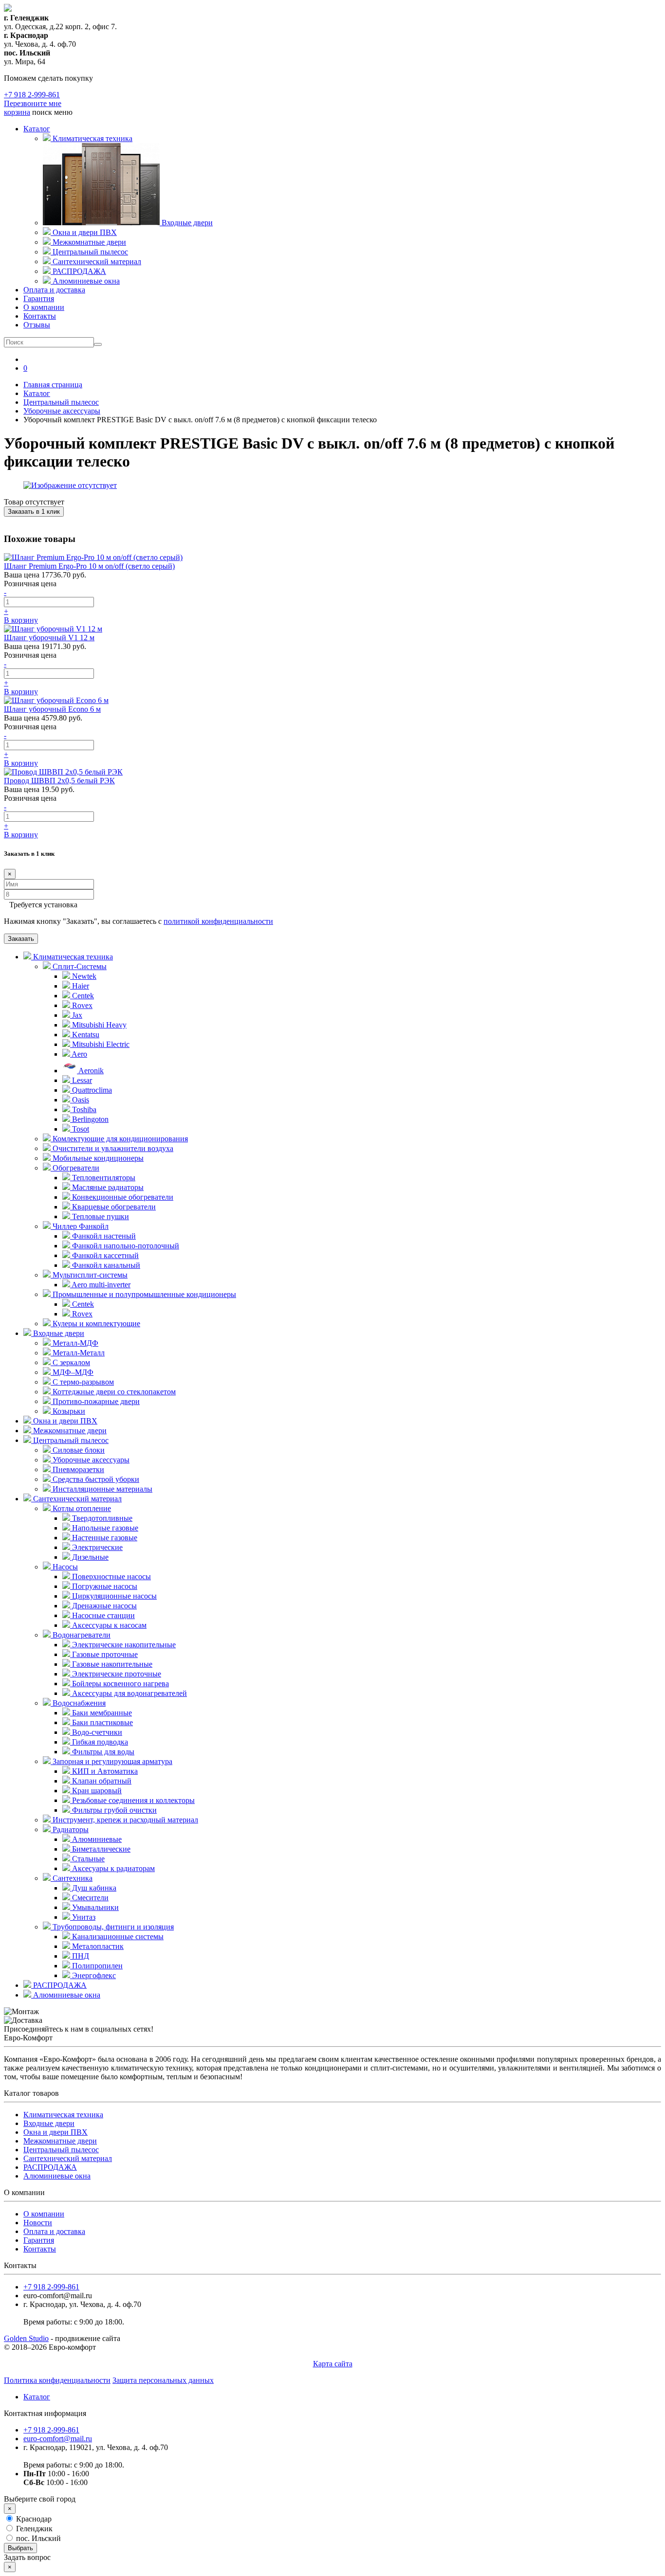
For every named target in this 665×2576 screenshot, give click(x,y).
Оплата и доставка (54, 290)
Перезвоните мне (33, 103)
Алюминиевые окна (66, 1995)
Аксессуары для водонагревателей (129, 1693)
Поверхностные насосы (111, 1576)
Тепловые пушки (100, 1216)
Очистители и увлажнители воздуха (112, 1148)
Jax (76, 1015)
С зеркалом (70, 1362)
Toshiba (83, 1109)
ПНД (80, 1956)
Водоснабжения (78, 1703)
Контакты (40, 316)
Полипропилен (96, 1966)
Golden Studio (26, 2338)
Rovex (81, 1005)
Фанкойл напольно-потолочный (125, 1246)
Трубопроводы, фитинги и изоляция (112, 1927)
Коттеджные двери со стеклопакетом (113, 1392)
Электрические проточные (116, 1674)
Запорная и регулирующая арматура (111, 1761)
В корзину (21, 620)
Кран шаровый (96, 1791)
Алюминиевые (96, 1839)
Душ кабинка (93, 1888)
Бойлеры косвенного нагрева (120, 1684)
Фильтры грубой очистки (113, 1810)
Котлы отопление (81, 1508)
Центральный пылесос (70, 1440)
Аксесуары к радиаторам (112, 1868)
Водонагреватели (81, 1635)
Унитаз (83, 1917)
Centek (82, 996)
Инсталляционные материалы (102, 1489)
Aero (79, 1054)
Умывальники (94, 1907)
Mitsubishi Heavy (98, 1025)
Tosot (80, 1129)
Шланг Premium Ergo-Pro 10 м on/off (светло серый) (89, 566)
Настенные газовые (104, 1538)
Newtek (83, 976)
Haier (80, 986)
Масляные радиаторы (107, 1187)
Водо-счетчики (96, 1732)
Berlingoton (89, 1119)
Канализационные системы (117, 1937)
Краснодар (33, 2519)
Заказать (21, 939)
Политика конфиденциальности (57, 2380)
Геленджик (33, 2529)
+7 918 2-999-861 (32, 95)
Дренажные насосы (103, 1606)
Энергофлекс (93, 1975)
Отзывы (37, 325)
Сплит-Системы (79, 966)
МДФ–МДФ (72, 1372)
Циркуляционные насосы (113, 1596)
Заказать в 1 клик (34, 512)
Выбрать (20, 2548)
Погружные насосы (104, 1586)
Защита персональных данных (163, 2380)
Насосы (64, 1567)
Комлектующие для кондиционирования (119, 1139)
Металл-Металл (78, 1353)
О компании (44, 307)
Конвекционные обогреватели (122, 1197)
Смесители (89, 1898)
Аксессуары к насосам (108, 1625)
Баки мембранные (101, 1713)
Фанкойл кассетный (104, 1255)
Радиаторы (70, 1829)
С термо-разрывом (82, 1382)
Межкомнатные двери (69, 1431)
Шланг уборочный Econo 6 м (52, 709)
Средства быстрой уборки (95, 1479)
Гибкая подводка (99, 1742)
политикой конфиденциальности (218, 921)
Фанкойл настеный (103, 1236)
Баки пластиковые (102, 1722)
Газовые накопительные (111, 1664)
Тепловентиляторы (103, 1178)
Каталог (37, 129)
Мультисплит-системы (89, 1275)
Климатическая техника (72, 957)
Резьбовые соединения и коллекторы (132, 1800)
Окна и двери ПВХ (64, 1421)
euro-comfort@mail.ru (58, 2439)
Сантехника (72, 1878)
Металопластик (97, 1946)
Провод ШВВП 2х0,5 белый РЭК (59, 781)
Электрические (96, 1547)
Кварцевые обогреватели (113, 1207)
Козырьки (68, 1411)
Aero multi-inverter (100, 1285)
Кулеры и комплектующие (95, 1324)
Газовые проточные (104, 1654)
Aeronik (90, 1071)
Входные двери (58, 1333)
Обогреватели (75, 1168)
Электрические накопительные (123, 1645)
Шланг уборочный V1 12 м (49, 638)
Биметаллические (100, 1849)
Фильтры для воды (102, 1752)
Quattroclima (91, 1090)
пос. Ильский (37, 2538)
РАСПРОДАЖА (59, 1985)
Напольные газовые (104, 1528)
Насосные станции (102, 1615)
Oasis (80, 1100)
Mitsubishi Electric (100, 1044)
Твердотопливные (101, 1518)
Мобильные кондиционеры (97, 1158)
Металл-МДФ (74, 1343)
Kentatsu (85, 1035)
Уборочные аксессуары (90, 1460)
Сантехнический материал (76, 1499)
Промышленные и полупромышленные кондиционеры (143, 1294)
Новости (38, 2223)
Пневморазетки (77, 1469)
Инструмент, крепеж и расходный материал (124, 1820)
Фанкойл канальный (105, 1265)
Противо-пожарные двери (95, 1401)
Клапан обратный (101, 1781)
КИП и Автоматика (104, 1771)
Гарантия (39, 298)
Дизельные (89, 1557)
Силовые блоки (78, 1450)
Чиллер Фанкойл (80, 1226)
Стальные (87, 1859)
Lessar (81, 1080)
